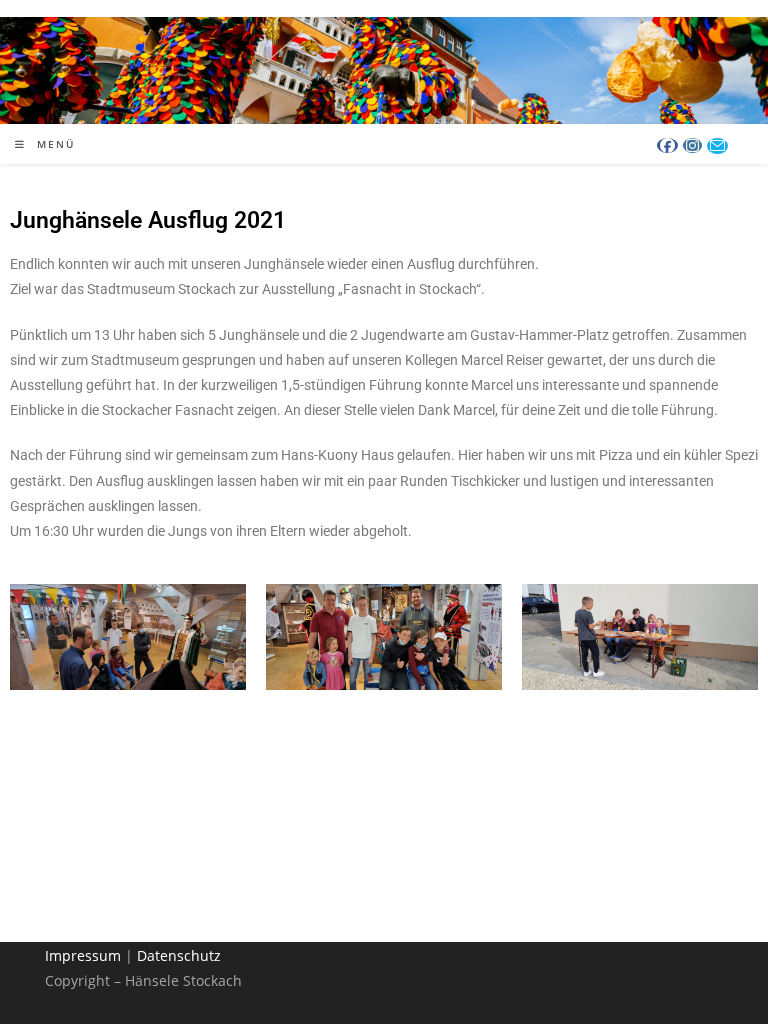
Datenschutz (179, 955)
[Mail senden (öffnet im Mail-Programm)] (717, 146)
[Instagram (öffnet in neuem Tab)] (692, 145)
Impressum (83, 955)
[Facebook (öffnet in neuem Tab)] (667, 145)
